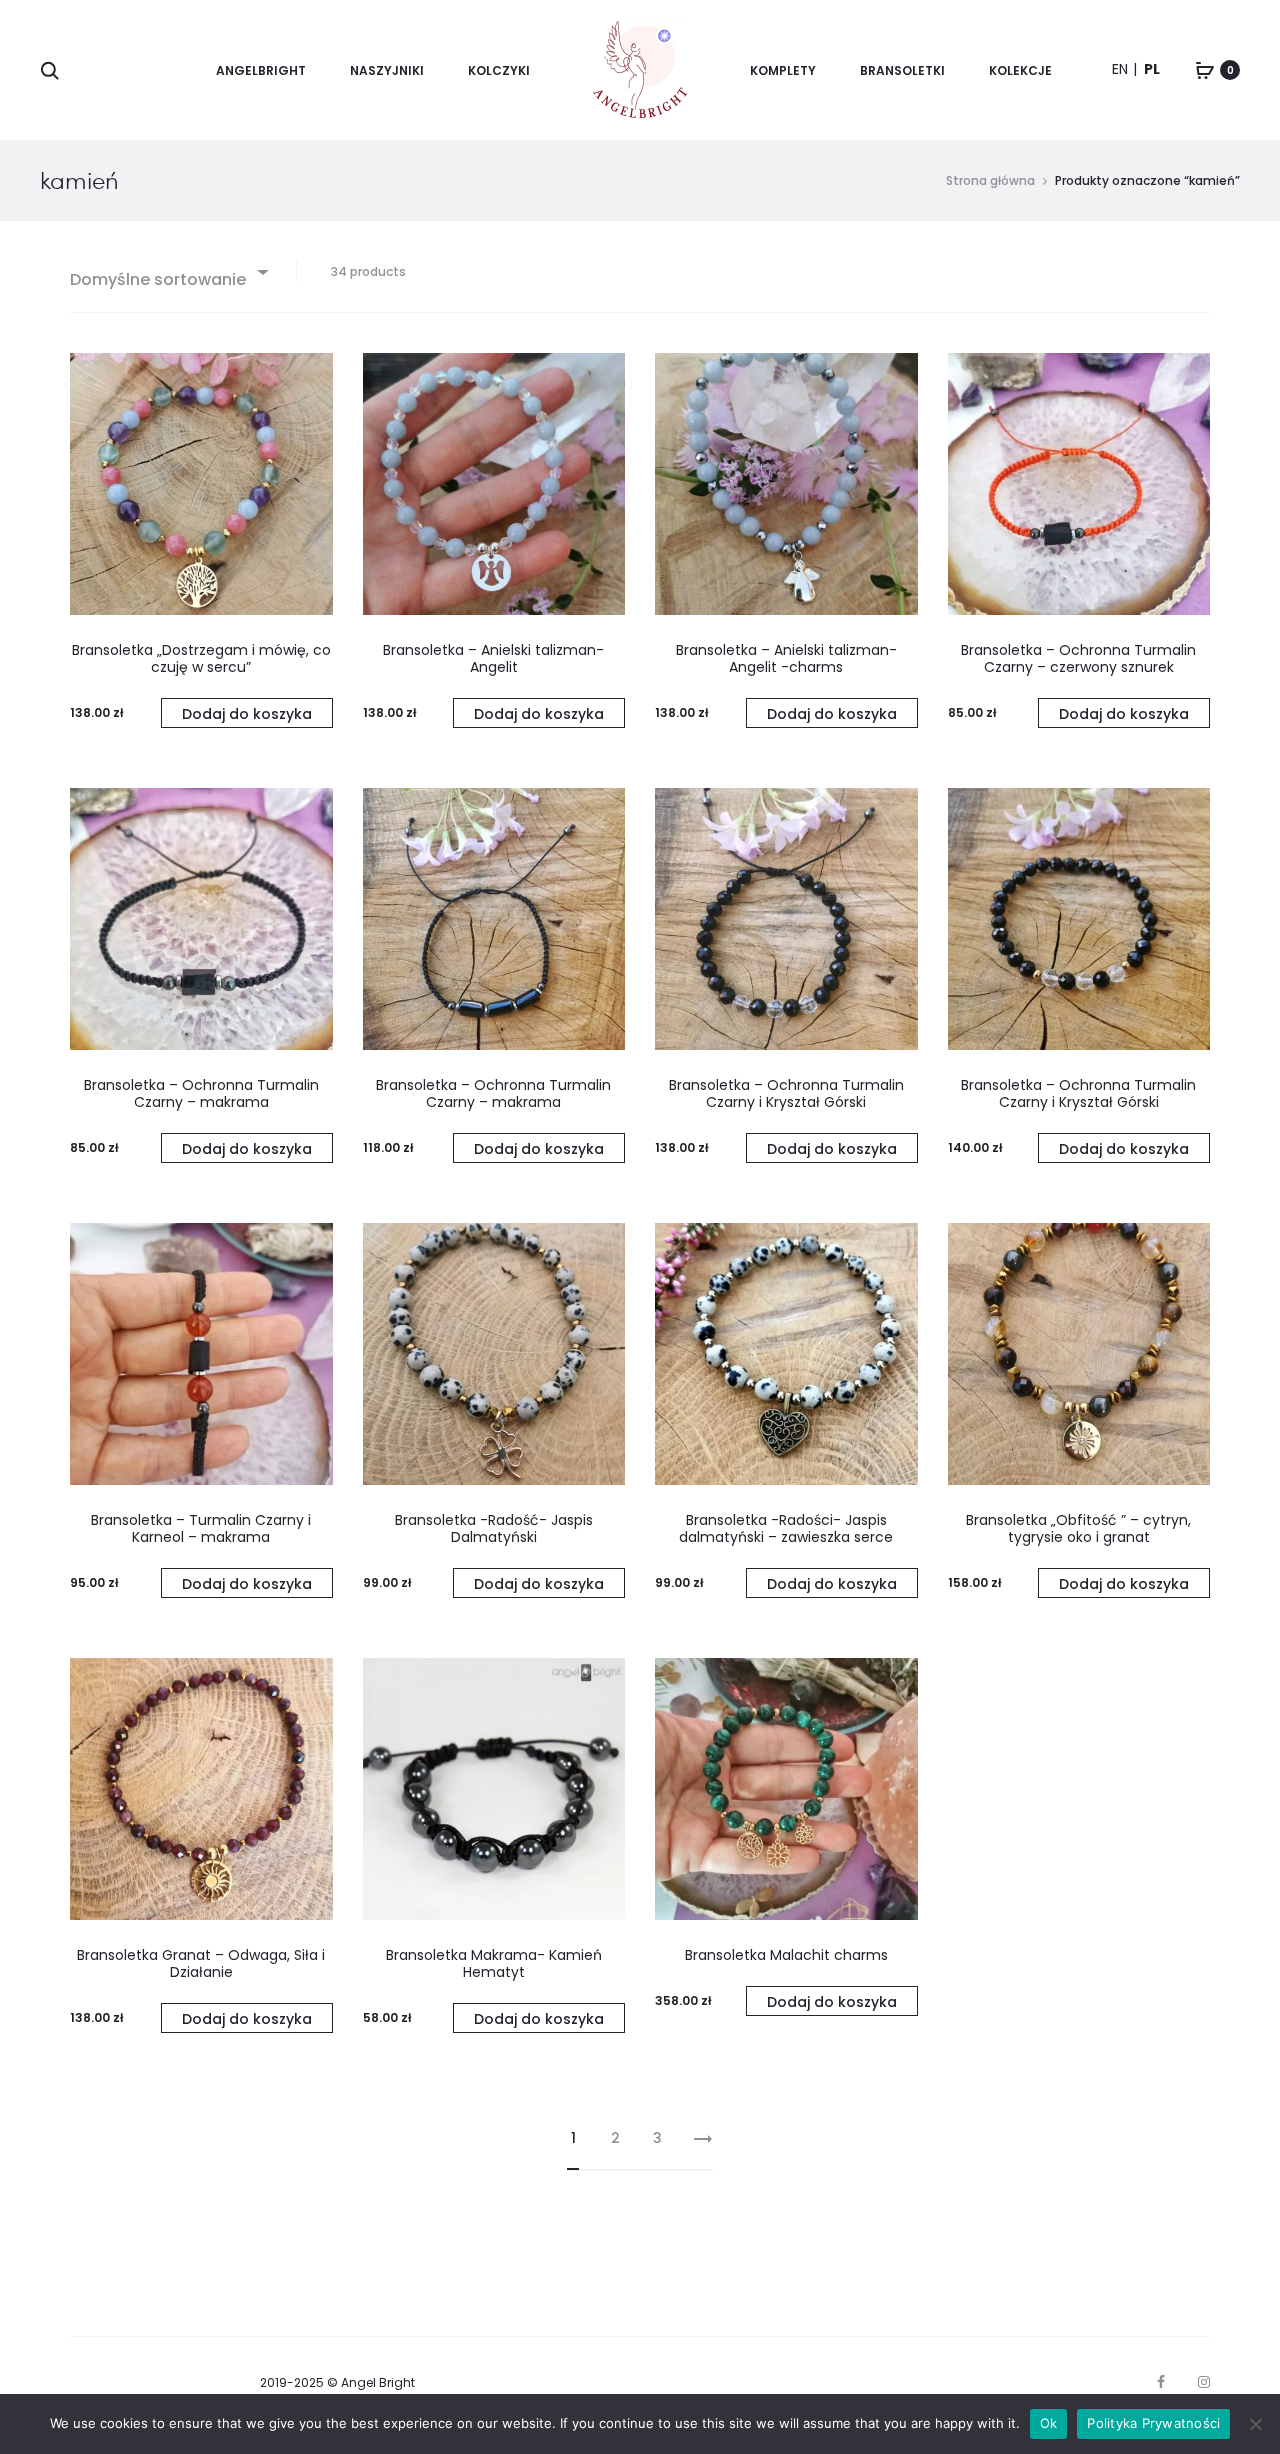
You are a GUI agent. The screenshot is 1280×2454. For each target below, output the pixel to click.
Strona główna (990, 180)
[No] (1255, 2424)
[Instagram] (1204, 2382)
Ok (1049, 2423)
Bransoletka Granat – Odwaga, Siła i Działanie (201, 1963)
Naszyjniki (387, 70)
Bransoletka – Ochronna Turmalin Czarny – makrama (201, 1093)
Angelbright (261, 70)
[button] (247, 713)
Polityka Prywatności (1153, 2423)
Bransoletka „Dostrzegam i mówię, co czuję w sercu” (201, 658)
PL (1152, 69)
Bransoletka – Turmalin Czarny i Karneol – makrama (201, 1528)
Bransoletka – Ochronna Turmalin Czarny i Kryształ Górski (786, 1093)
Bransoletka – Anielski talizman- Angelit (493, 658)
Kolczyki (499, 70)
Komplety (783, 70)
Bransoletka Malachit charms (786, 1955)
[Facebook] (1161, 2382)
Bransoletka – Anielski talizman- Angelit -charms (786, 658)
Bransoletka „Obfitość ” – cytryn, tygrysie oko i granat (1078, 1528)
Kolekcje (1020, 70)
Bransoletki (902, 70)
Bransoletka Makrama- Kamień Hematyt (494, 1963)
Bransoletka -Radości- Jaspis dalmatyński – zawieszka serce (786, 1528)
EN (1120, 69)
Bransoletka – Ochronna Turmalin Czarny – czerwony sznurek (1078, 658)
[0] (1205, 70)
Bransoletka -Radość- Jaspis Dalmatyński (494, 1528)
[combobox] (168, 271)
